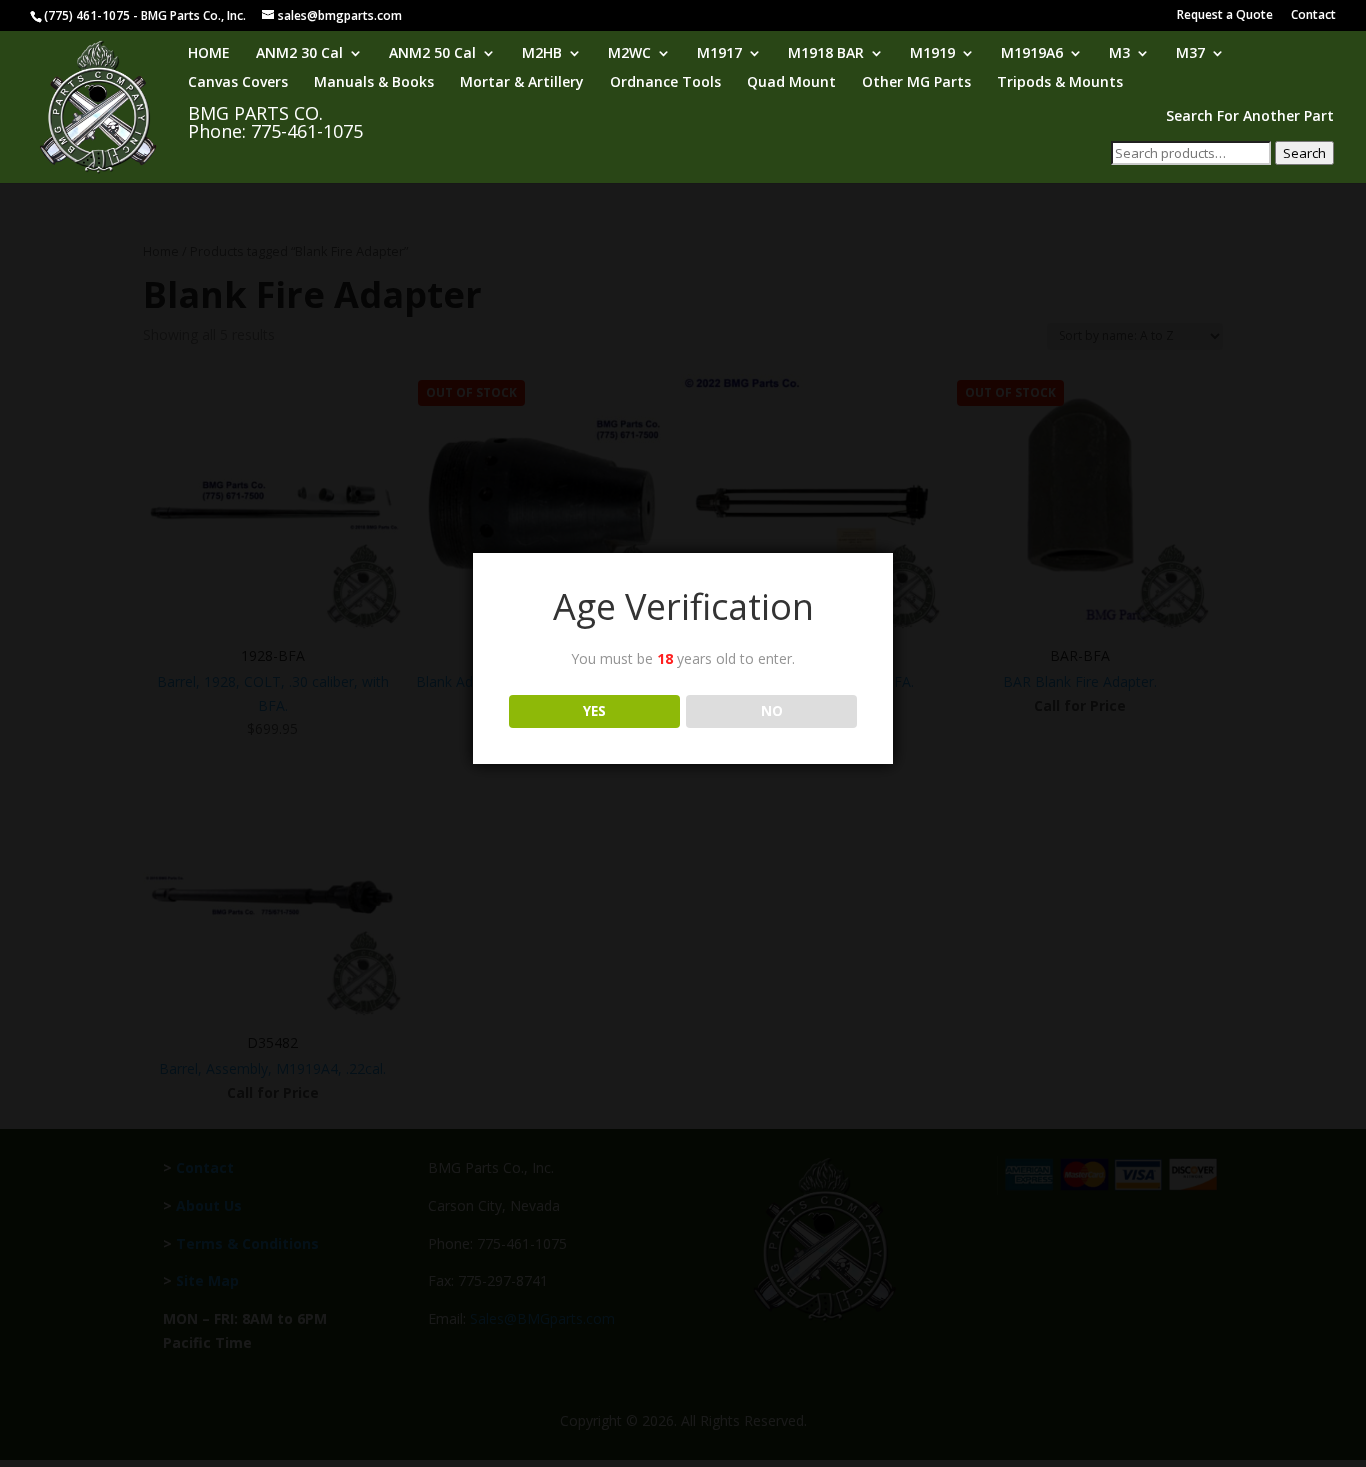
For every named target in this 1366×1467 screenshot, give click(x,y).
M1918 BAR (826, 54)
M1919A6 (1032, 54)
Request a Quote (1225, 16)
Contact (1313, 16)
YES (594, 711)
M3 (1119, 54)
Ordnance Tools (665, 83)
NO (772, 711)
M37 (1190, 54)
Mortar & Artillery (522, 83)
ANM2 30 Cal (299, 54)
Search (1304, 153)
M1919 (932, 54)
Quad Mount (791, 83)
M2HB (542, 54)
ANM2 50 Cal (432, 54)
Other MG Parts (916, 83)
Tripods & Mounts (1060, 83)
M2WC (629, 54)
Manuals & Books (374, 83)
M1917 (719, 54)
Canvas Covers (238, 83)
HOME (209, 54)
